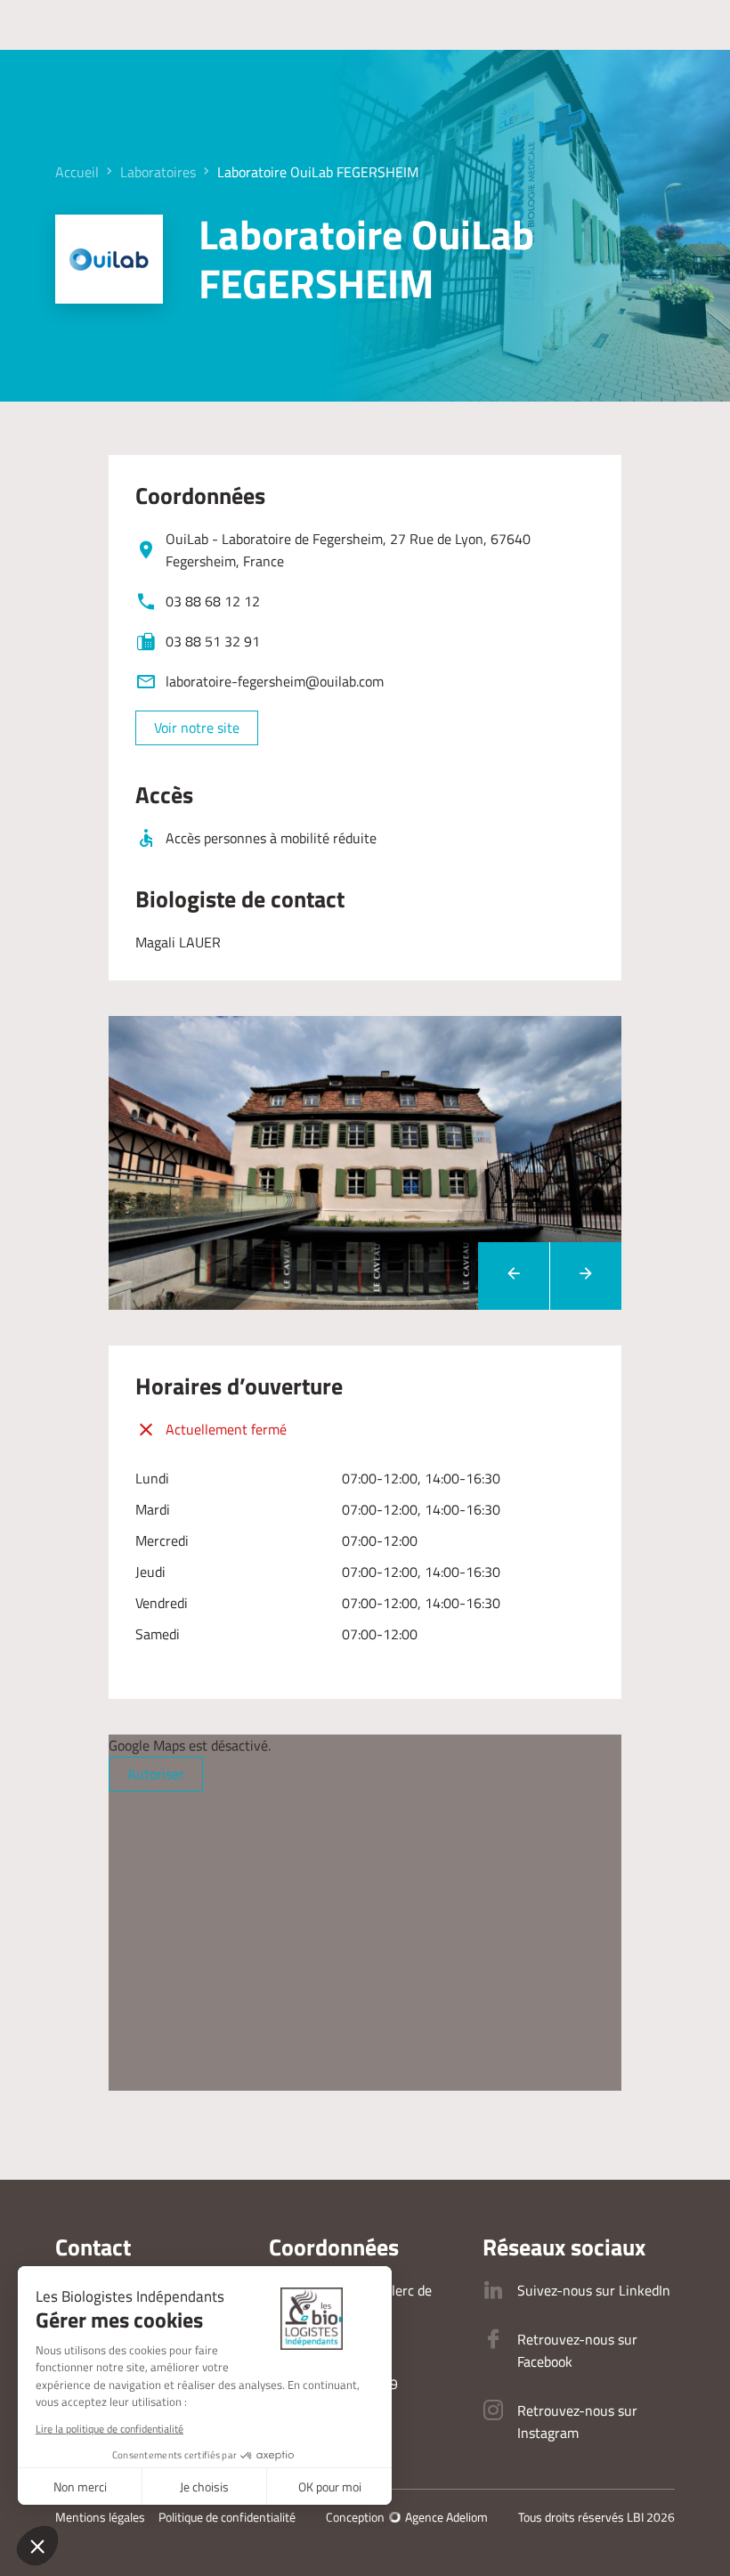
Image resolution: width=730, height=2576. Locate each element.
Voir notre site (197, 727)
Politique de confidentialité (227, 2517)
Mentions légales (100, 2517)
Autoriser (156, 1774)
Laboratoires (158, 172)
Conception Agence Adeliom (407, 2517)
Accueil (77, 172)
